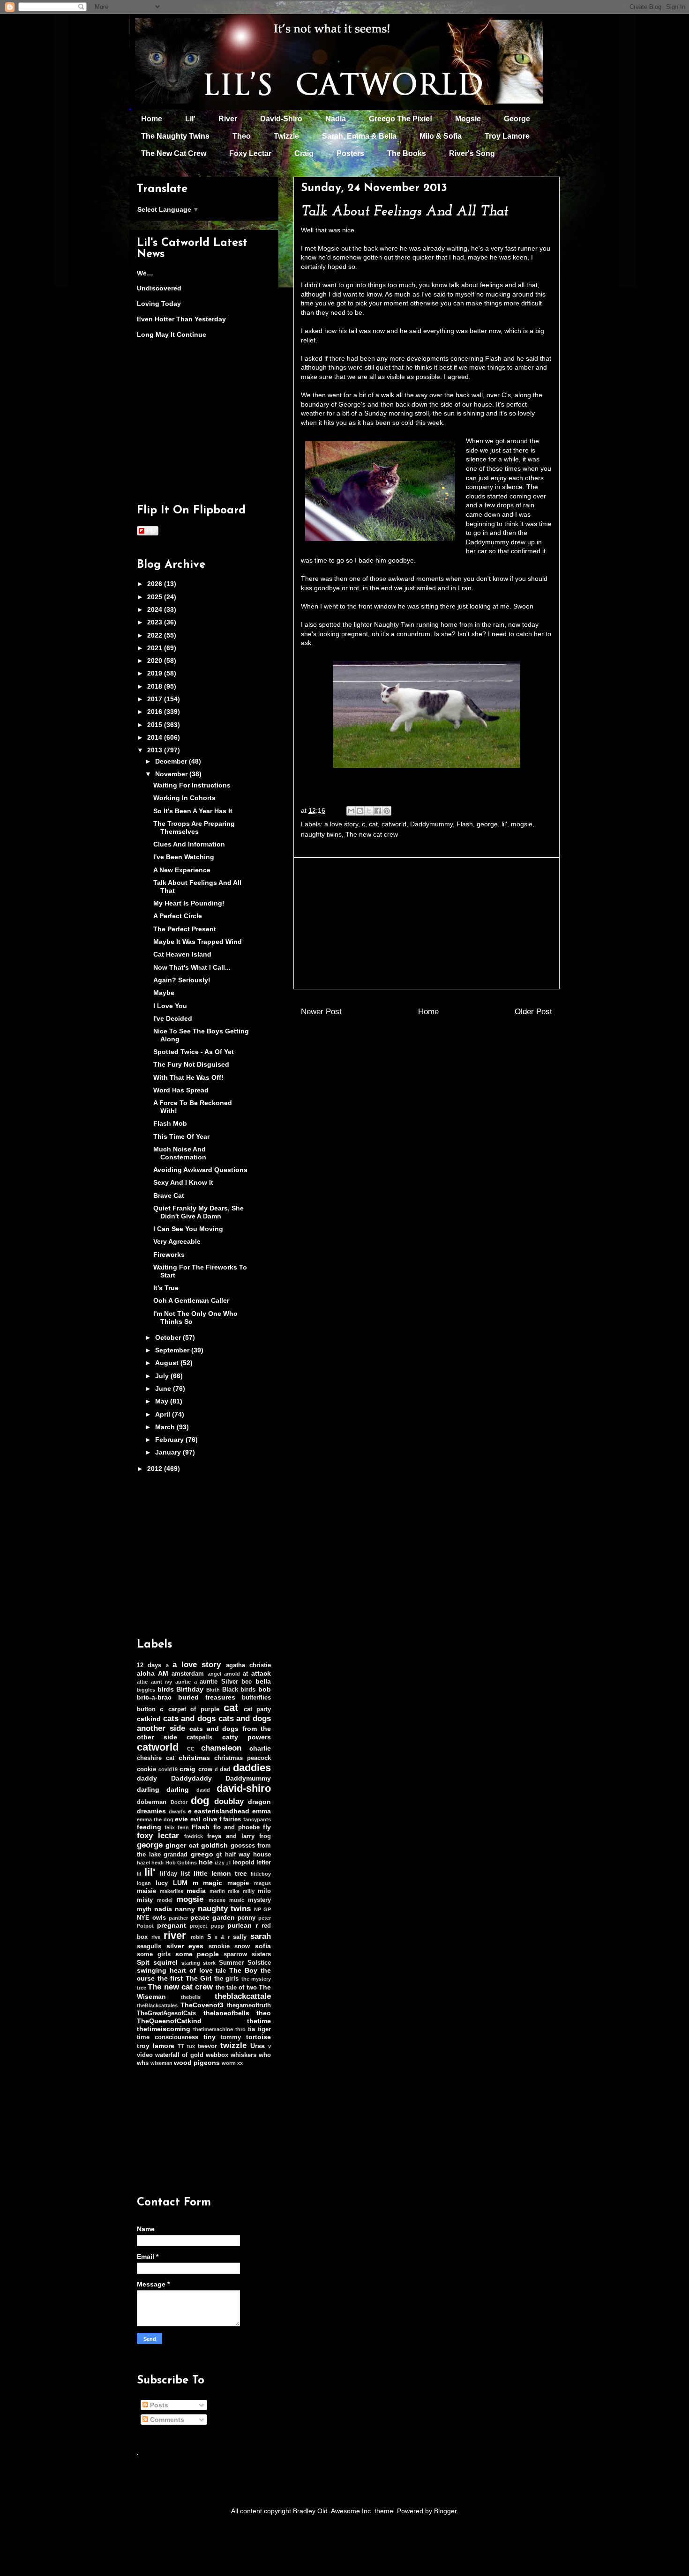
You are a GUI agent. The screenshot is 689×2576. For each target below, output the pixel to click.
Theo (242, 136)
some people (197, 1954)
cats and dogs (189, 1719)
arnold (232, 1674)
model (165, 1900)
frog (265, 1836)
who (265, 2055)
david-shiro (244, 1788)
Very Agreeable (177, 1241)
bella (263, 1681)
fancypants (257, 1819)
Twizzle (286, 136)
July (163, 1376)
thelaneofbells (226, 2013)
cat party (257, 1709)
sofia (263, 1946)
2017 (156, 699)
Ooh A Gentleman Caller (191, 1300)
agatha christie (248, 1665)
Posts (158, 2405)
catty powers (247, 1737)
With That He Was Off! (188, 1077)
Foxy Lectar (250, 153)
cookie (146, 1769)
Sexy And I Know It (183, 1182)
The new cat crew (372, 834)
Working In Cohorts (184, 798)
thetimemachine (213, 2029)
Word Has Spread (181, 1090)
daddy (147, 1778)
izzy (220, 1863)
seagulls (149, 1946)
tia (251, 2029)
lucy (162, 1883)
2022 (156, 635)
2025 (156, 597)
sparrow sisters (247, 1954)
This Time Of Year (181, 1136)
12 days (149, 1665)
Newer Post (321, 1012)
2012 (156, 1469)
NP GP (262, 1909)
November (172, 774)
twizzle (233, 2045)
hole (206, 1862)
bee (247, 1682)
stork (209, 1963)
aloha (146, 1673)
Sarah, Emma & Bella (359, 136)
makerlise (172, 1891)
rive (156, 1937)
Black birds (239, 1690)
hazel (143, 1863)
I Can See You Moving (188, 1229)
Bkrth (213, 1690)
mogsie (522, 824)
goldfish (214, 1845)
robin (197, 1937)
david (203, 1790)
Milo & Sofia (441, 136)
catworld (394, 824)
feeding (149, 1827)
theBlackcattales (157, 2005)
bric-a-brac (154, 1697)
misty (145, 1900)
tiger (264, 2029)
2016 (156, 712)
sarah (261, 1936)
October (169, 1337)
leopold (243, 1863)
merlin (217, 1891)
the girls (227, 1979)
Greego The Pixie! (401, 119)
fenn (183, 1827)
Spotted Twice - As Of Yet (194, 1052)
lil (139, 1874)
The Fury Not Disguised (191, 1064)
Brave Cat (169, 1195)
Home (152, 119)
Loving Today (159, 304)
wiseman (161, 2063)
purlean (240, 1925)
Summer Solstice (245, 1963)
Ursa (258, 2046)
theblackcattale (243, 1996)
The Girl (199, 1978)
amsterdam (188, 1674)
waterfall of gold (179, 2055)
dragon (259, 1802)
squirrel (165, 1962)
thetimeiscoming (164, 2029)
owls (159, 1918)
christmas (194, 1758)
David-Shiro (281, 119)
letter (264, 1863)
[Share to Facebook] (378, 811)
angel (214, 1674)
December (172, 761)
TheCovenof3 (202, 2005)
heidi (157, 1863)
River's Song (472, 153)
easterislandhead (222, 1811)
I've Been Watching (184, 857)
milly (249, 1891)
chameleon (221, 1748)
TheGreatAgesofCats (166, 2013)
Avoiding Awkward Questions (200, 1170)
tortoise (258, 2037)
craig (187, 1769)
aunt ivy (162, 1682)
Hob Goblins (181, 1863)
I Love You (170, 1006)
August (168, 1363)
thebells (191, 1997)
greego (202, 1854)
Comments (166, 2420)
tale (221, 1971)
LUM (180, 1883)
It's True (166, 1288)
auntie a (186, 1682)
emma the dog (155, 1819)
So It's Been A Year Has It (193, 811)
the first (170, 1978)
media (196, 1891)
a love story (341, 824)
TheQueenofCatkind (169, 2021)
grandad (176, 1855)
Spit (143, 1962)
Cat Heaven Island (182, 954)
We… (145, 273)
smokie (219, 1946)
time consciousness (168, 2037)
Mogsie (468, 119)
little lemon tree (220, 1873)
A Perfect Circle (178, 916)
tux (191, 2046)
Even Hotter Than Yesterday (181, 319)
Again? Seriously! (182, 980)
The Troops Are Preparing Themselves (194, 828)
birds (166, 1689)
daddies (252, 1768)
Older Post (533, 1012)
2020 (156, 661)
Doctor (179, 1802)
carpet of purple (194, 1709)
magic (213, 1883)
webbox (217, 2055)
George (517, 119)
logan (144, 1883)
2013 (156, 750)
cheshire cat (156, 1758)
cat (373, 824)
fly (267, 1827)
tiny (210, 2037)
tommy (231, 2037)
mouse (217, 1900)
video (145, 2055)
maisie (146, 1891)
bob (265, 1689)
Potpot (145, 1926)
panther (178, 1918)
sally (240, 1937)
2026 (156, 584)
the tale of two (236, 1988)
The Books (407, 153)
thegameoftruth (249, 2005)
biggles (146, 1690)
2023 (156, 622)
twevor (207, 2046)
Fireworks (169, 1255)
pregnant (172, 1925)
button (146, 1709)
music (237, 1900)
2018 (156, 686)
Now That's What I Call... (192, 967)
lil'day (169, 1874)
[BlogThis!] (360, 811)
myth (144, 1909)
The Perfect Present (185, 929)
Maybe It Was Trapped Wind (198, 942)
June (164, 1388)
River (228, 119)
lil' (504, 824)
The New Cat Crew (174, 153)
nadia (163, 1909)
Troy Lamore (507, 136)
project (198, 1926)
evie (181, 1819)
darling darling (163, 1789)
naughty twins (321, 834)
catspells (199, 1737)
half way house (248, 1855)
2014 (156, 737)
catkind (149, 1719)
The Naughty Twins (175, 136)
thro (240, 2029)
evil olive (204, 1819)
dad (225, 1769)
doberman (152, 1802)
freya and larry (231, 1836)
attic (142, 1682)
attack (261, 1673)
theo (264, 2013)
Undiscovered (159, 288)
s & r (222, 1937)
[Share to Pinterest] (387, 811)
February (170, 1440)
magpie (238, 1883)
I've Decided (173, 1018)
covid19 (168, 1769)
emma (262, 1811)
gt (219, 1855)
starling (191, 1963)
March (166, 1427)
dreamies (151, 1811)
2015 (156, 725)
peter (265, 1918)
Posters (350, 153)
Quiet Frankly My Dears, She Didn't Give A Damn (198, 1212)
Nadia (336, 119)
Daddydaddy (191, 1778)
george (487, 824)
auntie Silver (219, 1682)
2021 (156, 648)
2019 (156, 673)
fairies (232, 1819)
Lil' (190, 119)
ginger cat (182, 1845)
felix (170, 1827)
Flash (465, 824)
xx (240, 2063)
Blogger (445, 2511)
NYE (143, 1918)
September (173, 1350)
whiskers (243, 2055)
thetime (259, 2021)
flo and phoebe (236, 1827)
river (175, 1935)
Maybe (164, 993)
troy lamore (156, 2046)
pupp (217, 1926)
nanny (185, 1909)
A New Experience (182, 870)
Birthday (190, 1689)
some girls (154, 1954)
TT (181, 2046)
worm (229, 2063)
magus (262, 1883)
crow (205, 1769)
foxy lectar (158, 1836)
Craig (304, 153)
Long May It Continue (172, 334)
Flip (151, 531)
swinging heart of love (175, 1970)
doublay (229, 1801)
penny (247, 1918)
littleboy (261, 1874)
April (164, 1414)
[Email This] (351, 811)
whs (143, 2063)
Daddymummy (431, 824)
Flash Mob (170, 1123)
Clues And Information (189, 844)
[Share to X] (369, 811)
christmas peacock (243, 1758)
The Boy (243, 1970)
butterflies (256, 1698)
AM (163, 1673)
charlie (260, 1748)
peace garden (213, 1917)
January (169, 1452)
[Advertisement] (427, 923)
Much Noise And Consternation (180, 1153)
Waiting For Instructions (192, 785)
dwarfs (177, 1811)
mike (234, 1891)
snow (242, 1946)
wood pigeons (197, 2063)
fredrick (194, 1836)
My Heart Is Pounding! (189, 903)
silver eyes (185, 1946)
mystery (259, 1900)
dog (200, 1800)
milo (264, 1891)
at (245, 1674)
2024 (156, 609)
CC (191, 1749)
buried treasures (207, 1697)
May (163, 1401)
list (185, 1874)
